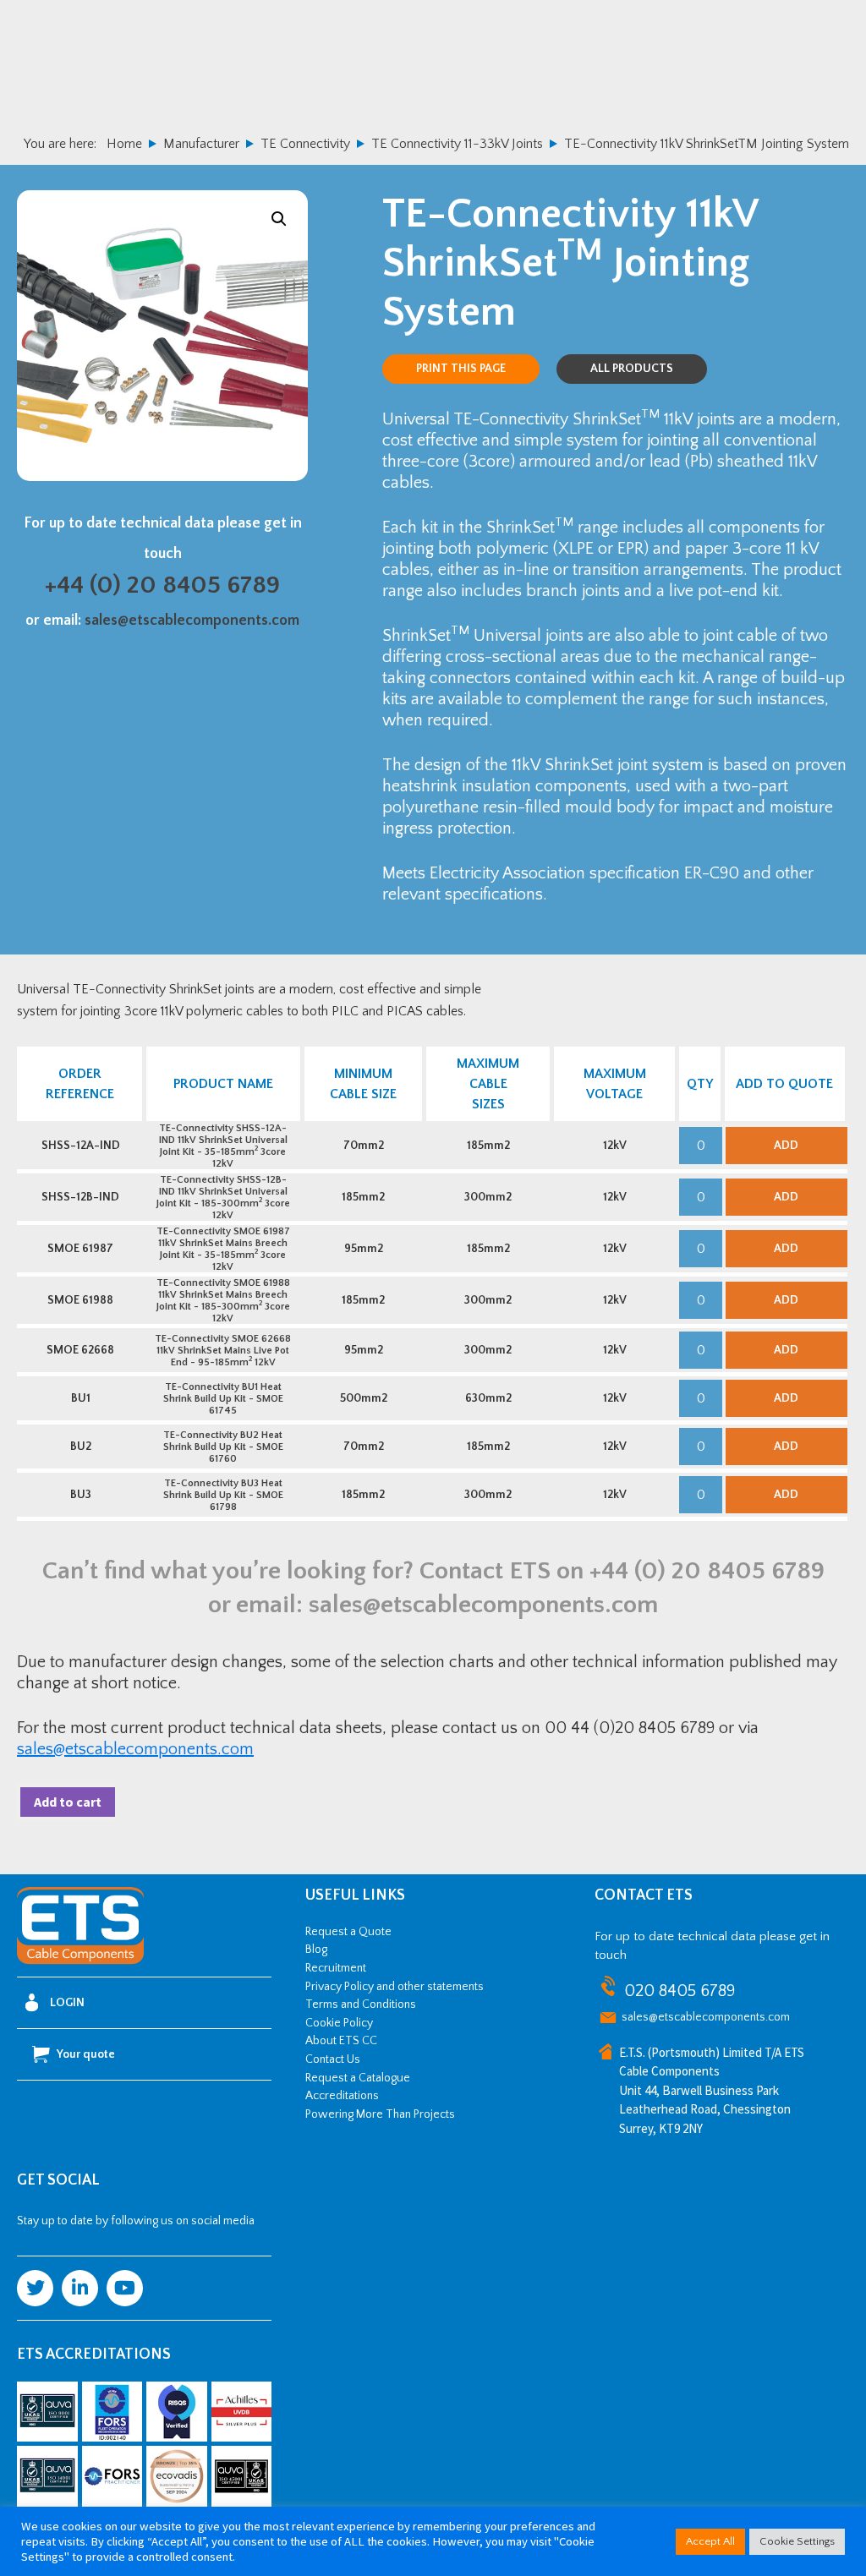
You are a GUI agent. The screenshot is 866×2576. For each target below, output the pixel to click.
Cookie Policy (339, 2023)
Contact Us (333, 2059)
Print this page (461, 369)
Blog (316, 1950)
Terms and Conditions (361, 2004)
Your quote (86, 2054)
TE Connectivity (305, 144)
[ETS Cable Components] (80, 1961)
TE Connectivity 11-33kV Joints (457, 144)
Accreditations (342, 2096)
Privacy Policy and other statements (395, 1987)
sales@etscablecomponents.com (192, 621)
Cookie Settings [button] (797, 2541)
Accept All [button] (710, 2541)
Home (124, 144)
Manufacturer (201, 144)
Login (67, 2003)
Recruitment (336, 1968)
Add (786, 1146)
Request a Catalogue (358, 2078)
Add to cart (68, 1802)
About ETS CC (341, 2041)
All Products (632, 369)
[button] (279, 219)
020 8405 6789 (680, 1991)
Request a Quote (348, 1932)
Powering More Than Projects (380, 2114)
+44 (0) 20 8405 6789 (162, 585)
